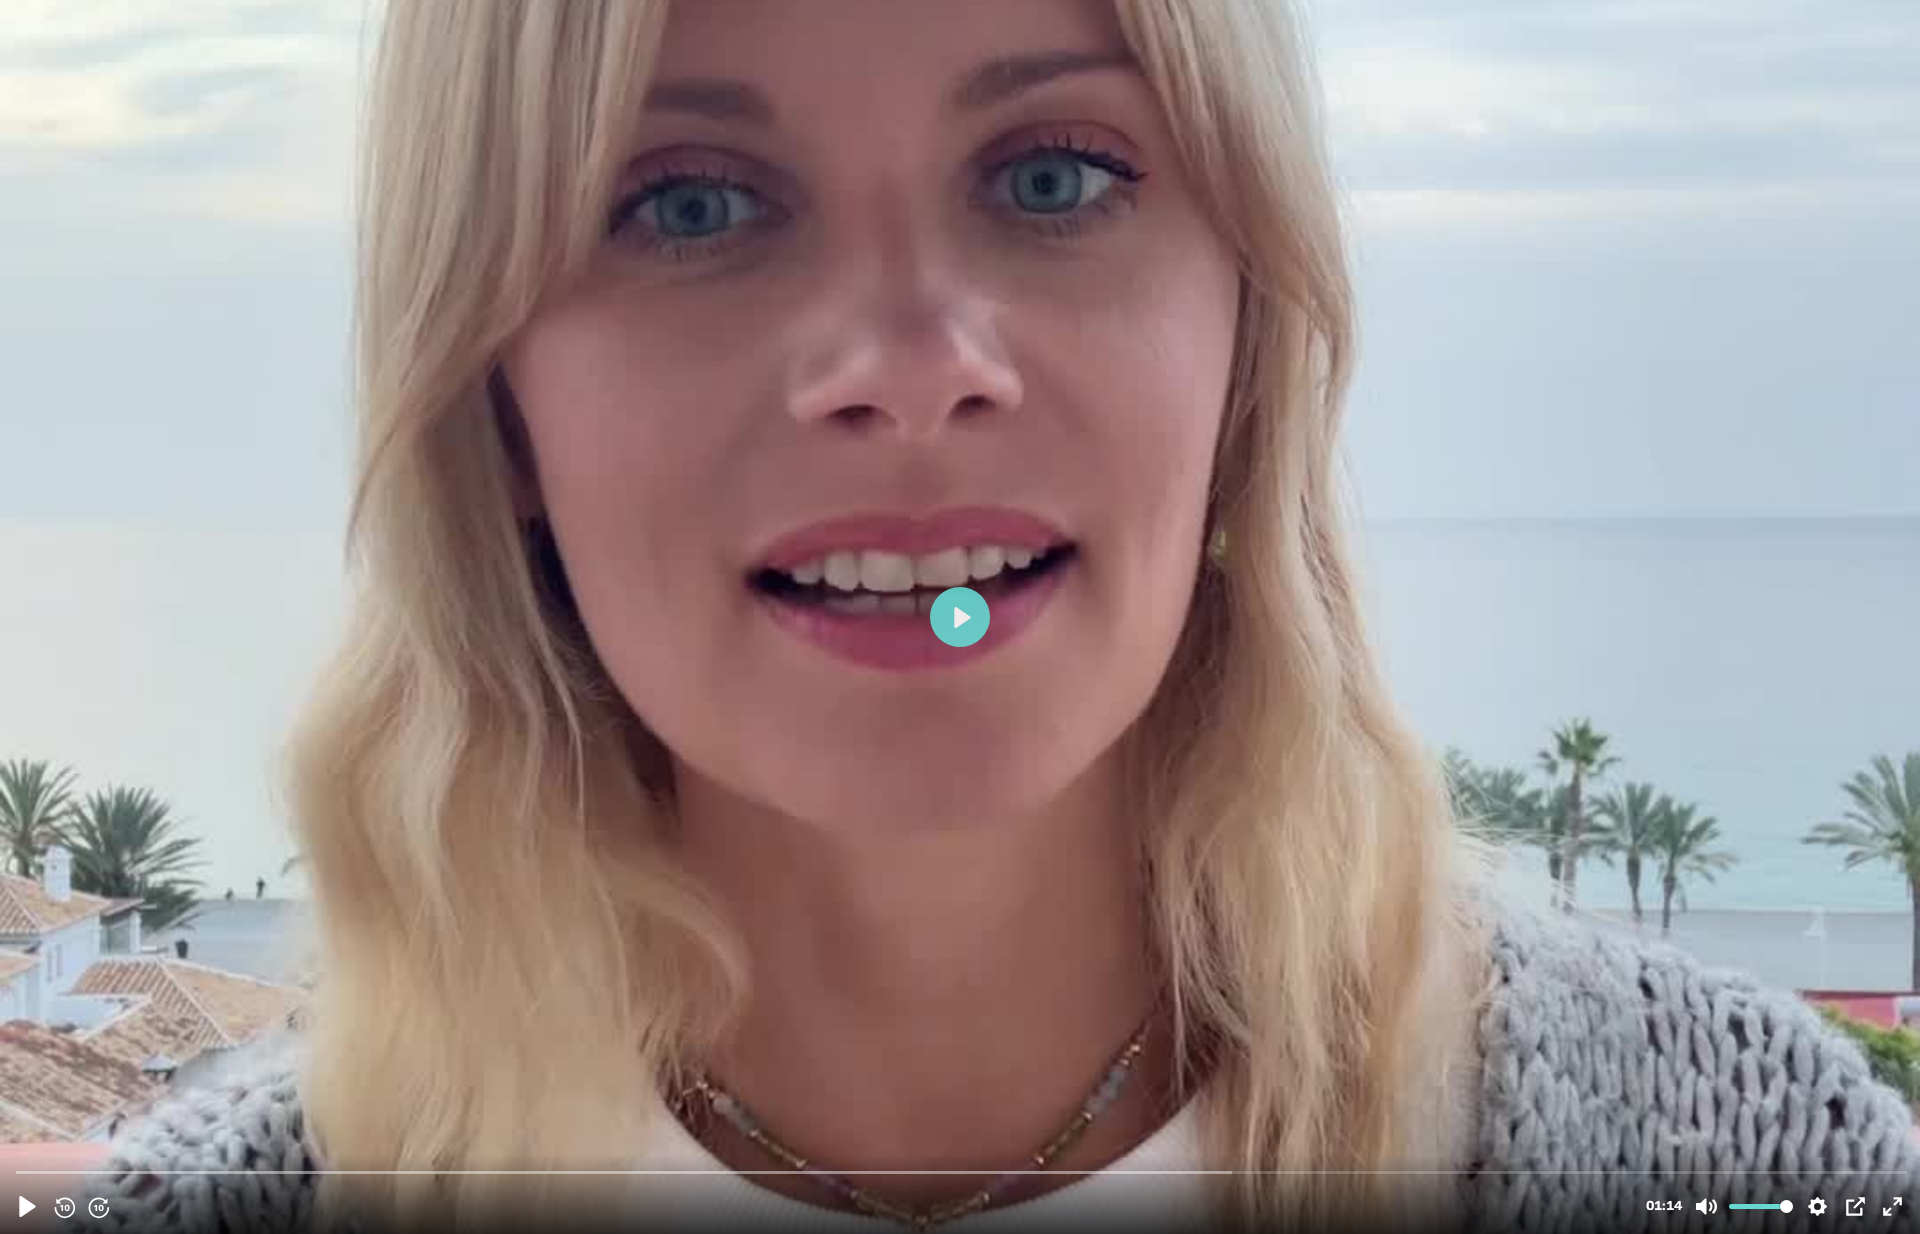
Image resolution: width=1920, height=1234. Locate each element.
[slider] (962, 1171)
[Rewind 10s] (64, 1207)
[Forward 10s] (98, 1207)
